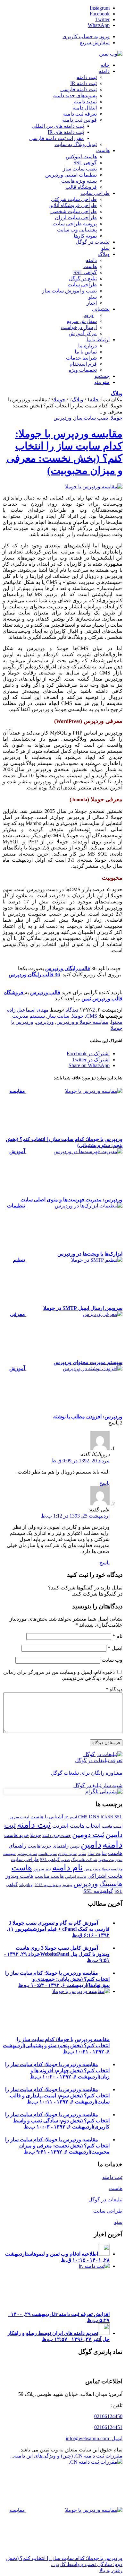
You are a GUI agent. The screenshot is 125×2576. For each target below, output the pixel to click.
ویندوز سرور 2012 (48, 1885)
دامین (91, 1845)
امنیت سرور (19, 1817)
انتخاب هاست (85, 1826)
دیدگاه (114, 1689)
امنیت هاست (112, 1826)
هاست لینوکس (76, 1877)
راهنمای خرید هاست (48, 1846)
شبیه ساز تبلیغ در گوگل (98, 1785)
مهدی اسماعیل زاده (28, 1010)
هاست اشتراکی (105, 1876)
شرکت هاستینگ (84, 1860)
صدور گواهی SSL (55, 1860)
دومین (75, 1846)
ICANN (107, 1817)
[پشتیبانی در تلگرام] (104, 1792)
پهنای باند (26, 1885)
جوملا (117, 418)
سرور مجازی (67, 1854)
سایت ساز (58, 1016)
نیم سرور (42, 1869)
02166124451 (108, 2427)
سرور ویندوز (27, 1854)
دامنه (113, 1844)
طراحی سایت (25, 1859)
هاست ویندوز (19, 1876)
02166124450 (108, 2416)
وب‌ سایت (112, 1660)
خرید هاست (17, 1835)
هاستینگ (111, 1884)
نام (117, 1636)
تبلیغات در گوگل (105, 2200)
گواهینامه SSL (98, 1891)
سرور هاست (48, 1854)
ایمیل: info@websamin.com (94, 2438)
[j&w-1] (94, 487)
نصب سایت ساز (91, 418)
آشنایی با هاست (47, 1817)
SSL (118, 1817)
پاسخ (104, 1483)
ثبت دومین (88, 1834)
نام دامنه (68, 1867)
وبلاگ (117, 393)
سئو (118, 2222)
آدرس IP (71, 1817)
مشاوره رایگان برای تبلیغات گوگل (87, 1773)
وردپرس (63, 418)
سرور (82, 1854)
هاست (22, 1868)
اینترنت (60, 1826)
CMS (92, 1016)
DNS (94, 1817)
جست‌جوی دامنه (57, 1836)
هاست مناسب (49, 1876)
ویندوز (67, 1885)
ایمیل (115, 1648)
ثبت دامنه (34, 1825)
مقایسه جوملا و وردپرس (82, 1022)
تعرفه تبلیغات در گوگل (99, 1760)
